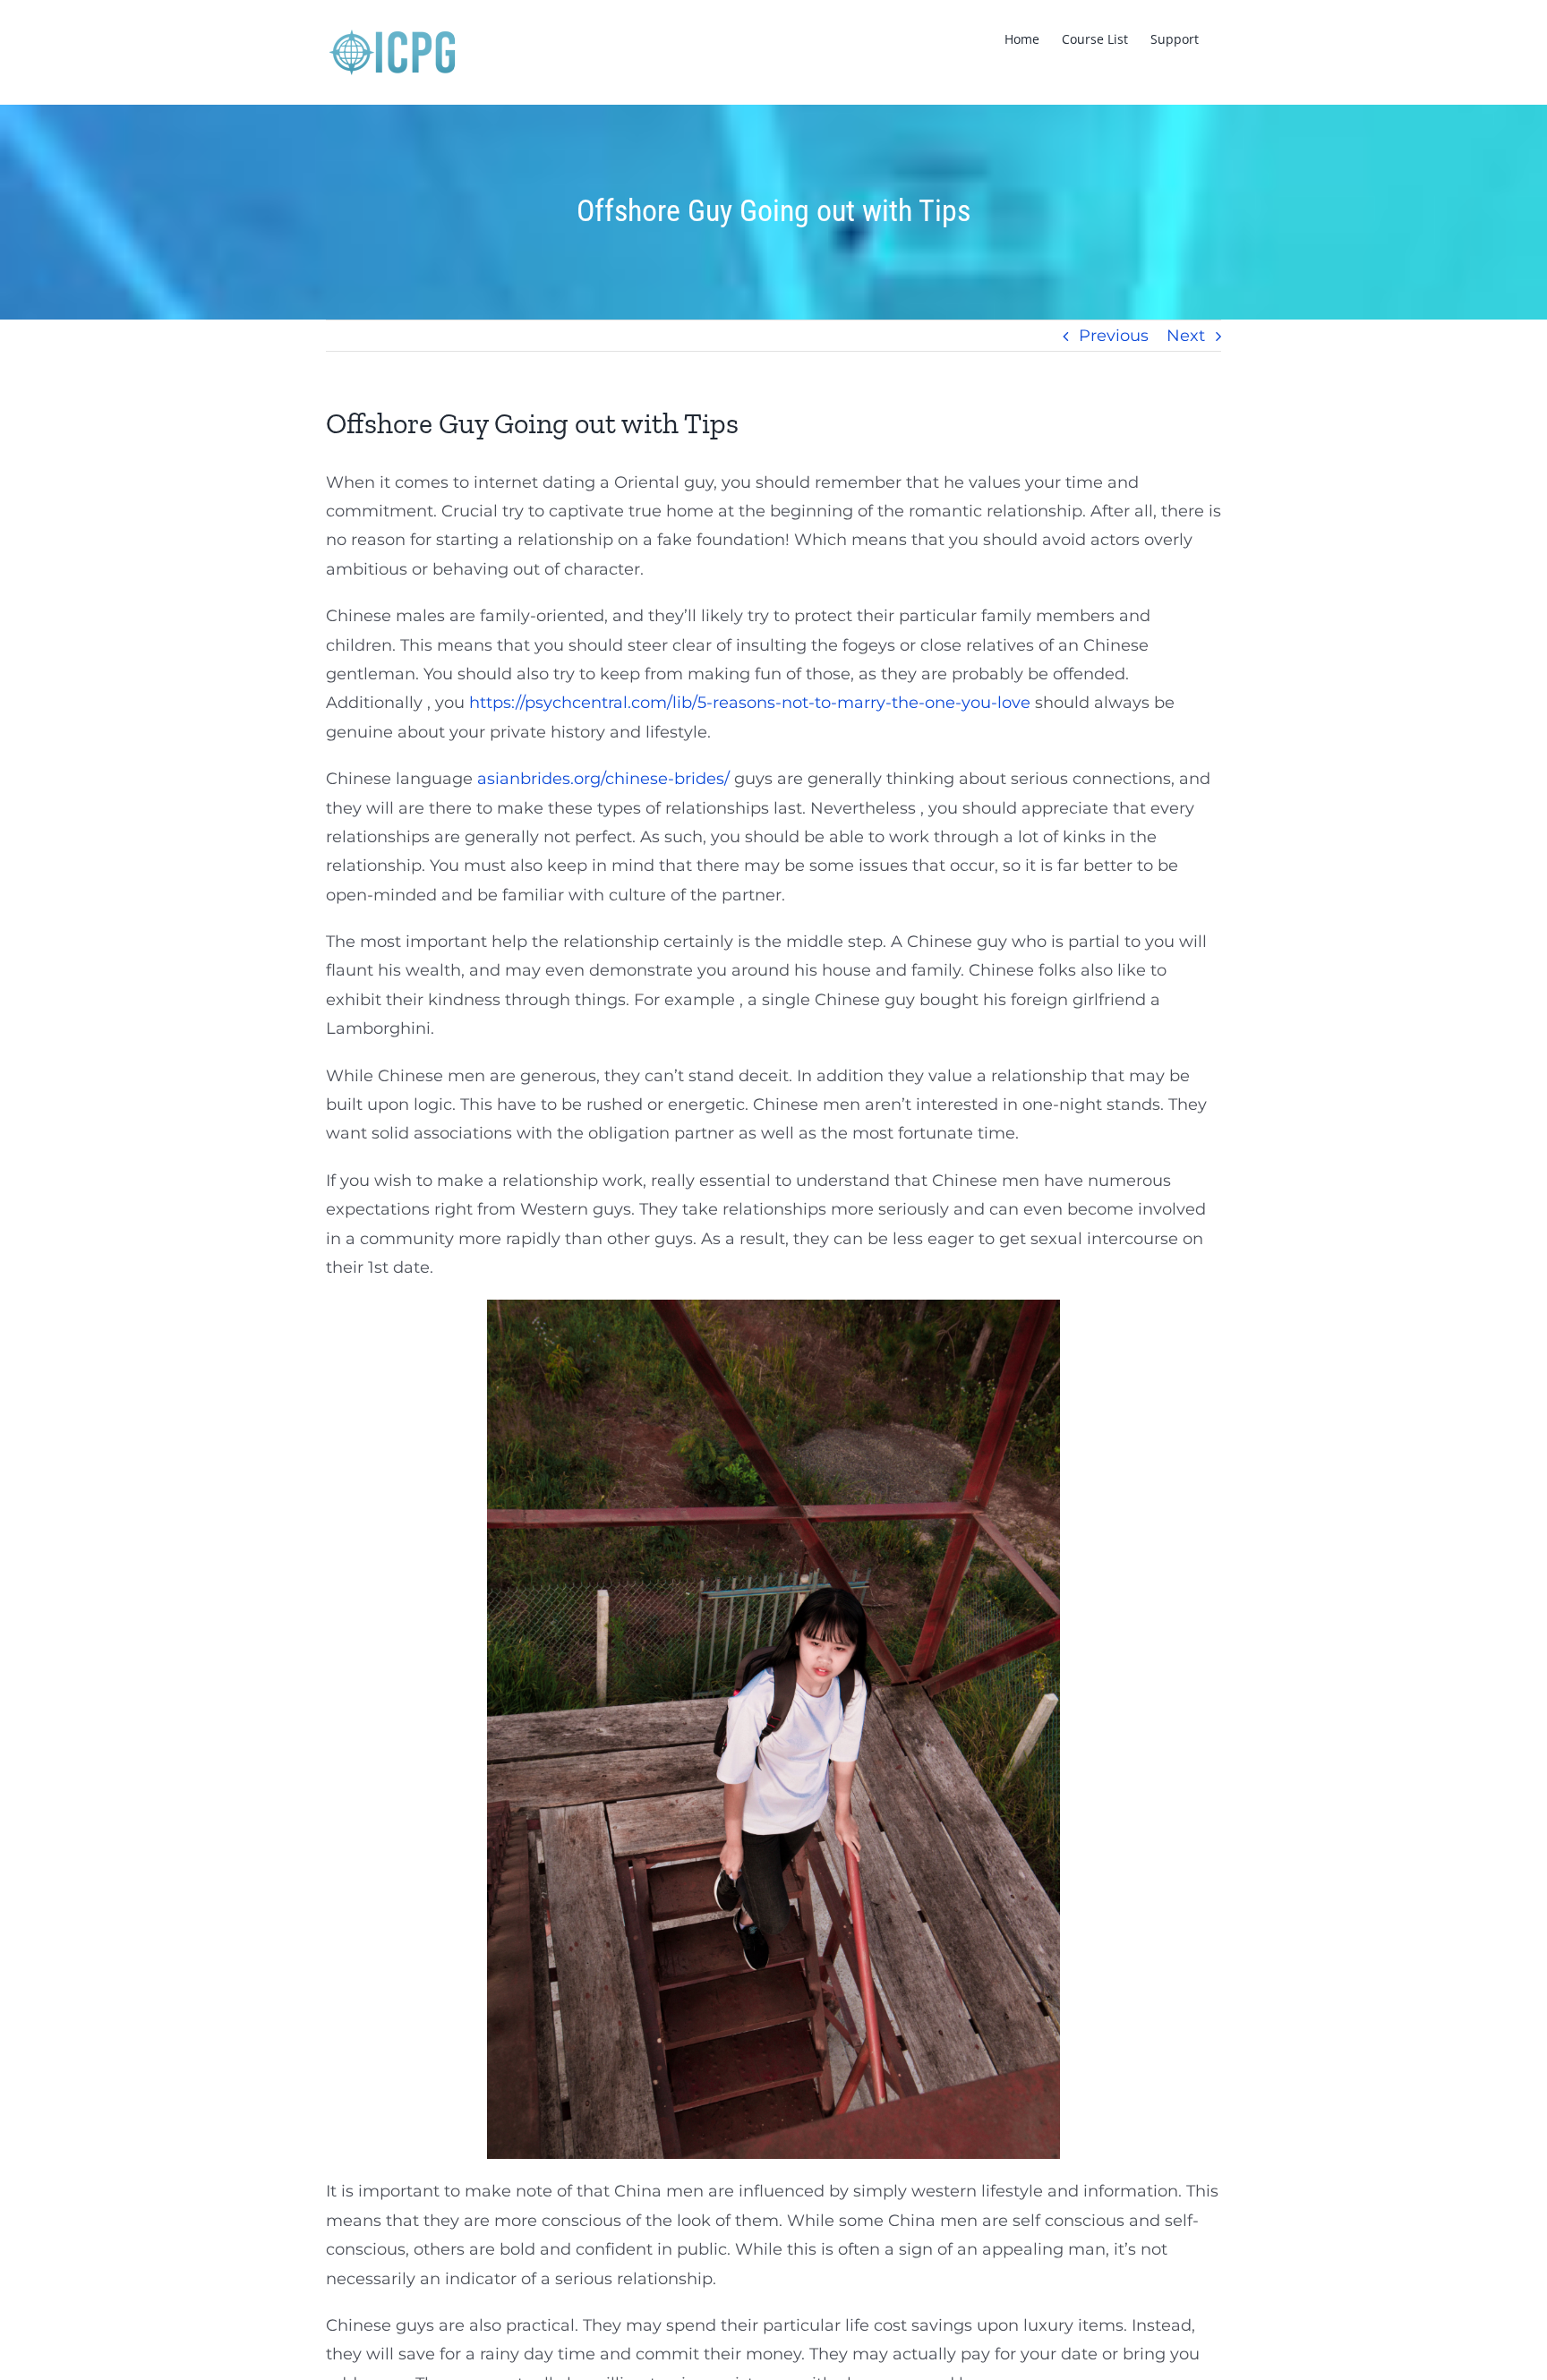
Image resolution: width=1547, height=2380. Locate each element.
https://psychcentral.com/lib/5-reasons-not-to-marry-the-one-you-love (750, 703)
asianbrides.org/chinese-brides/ (603, 779)
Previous (1114, 336)
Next (1186, 336)
